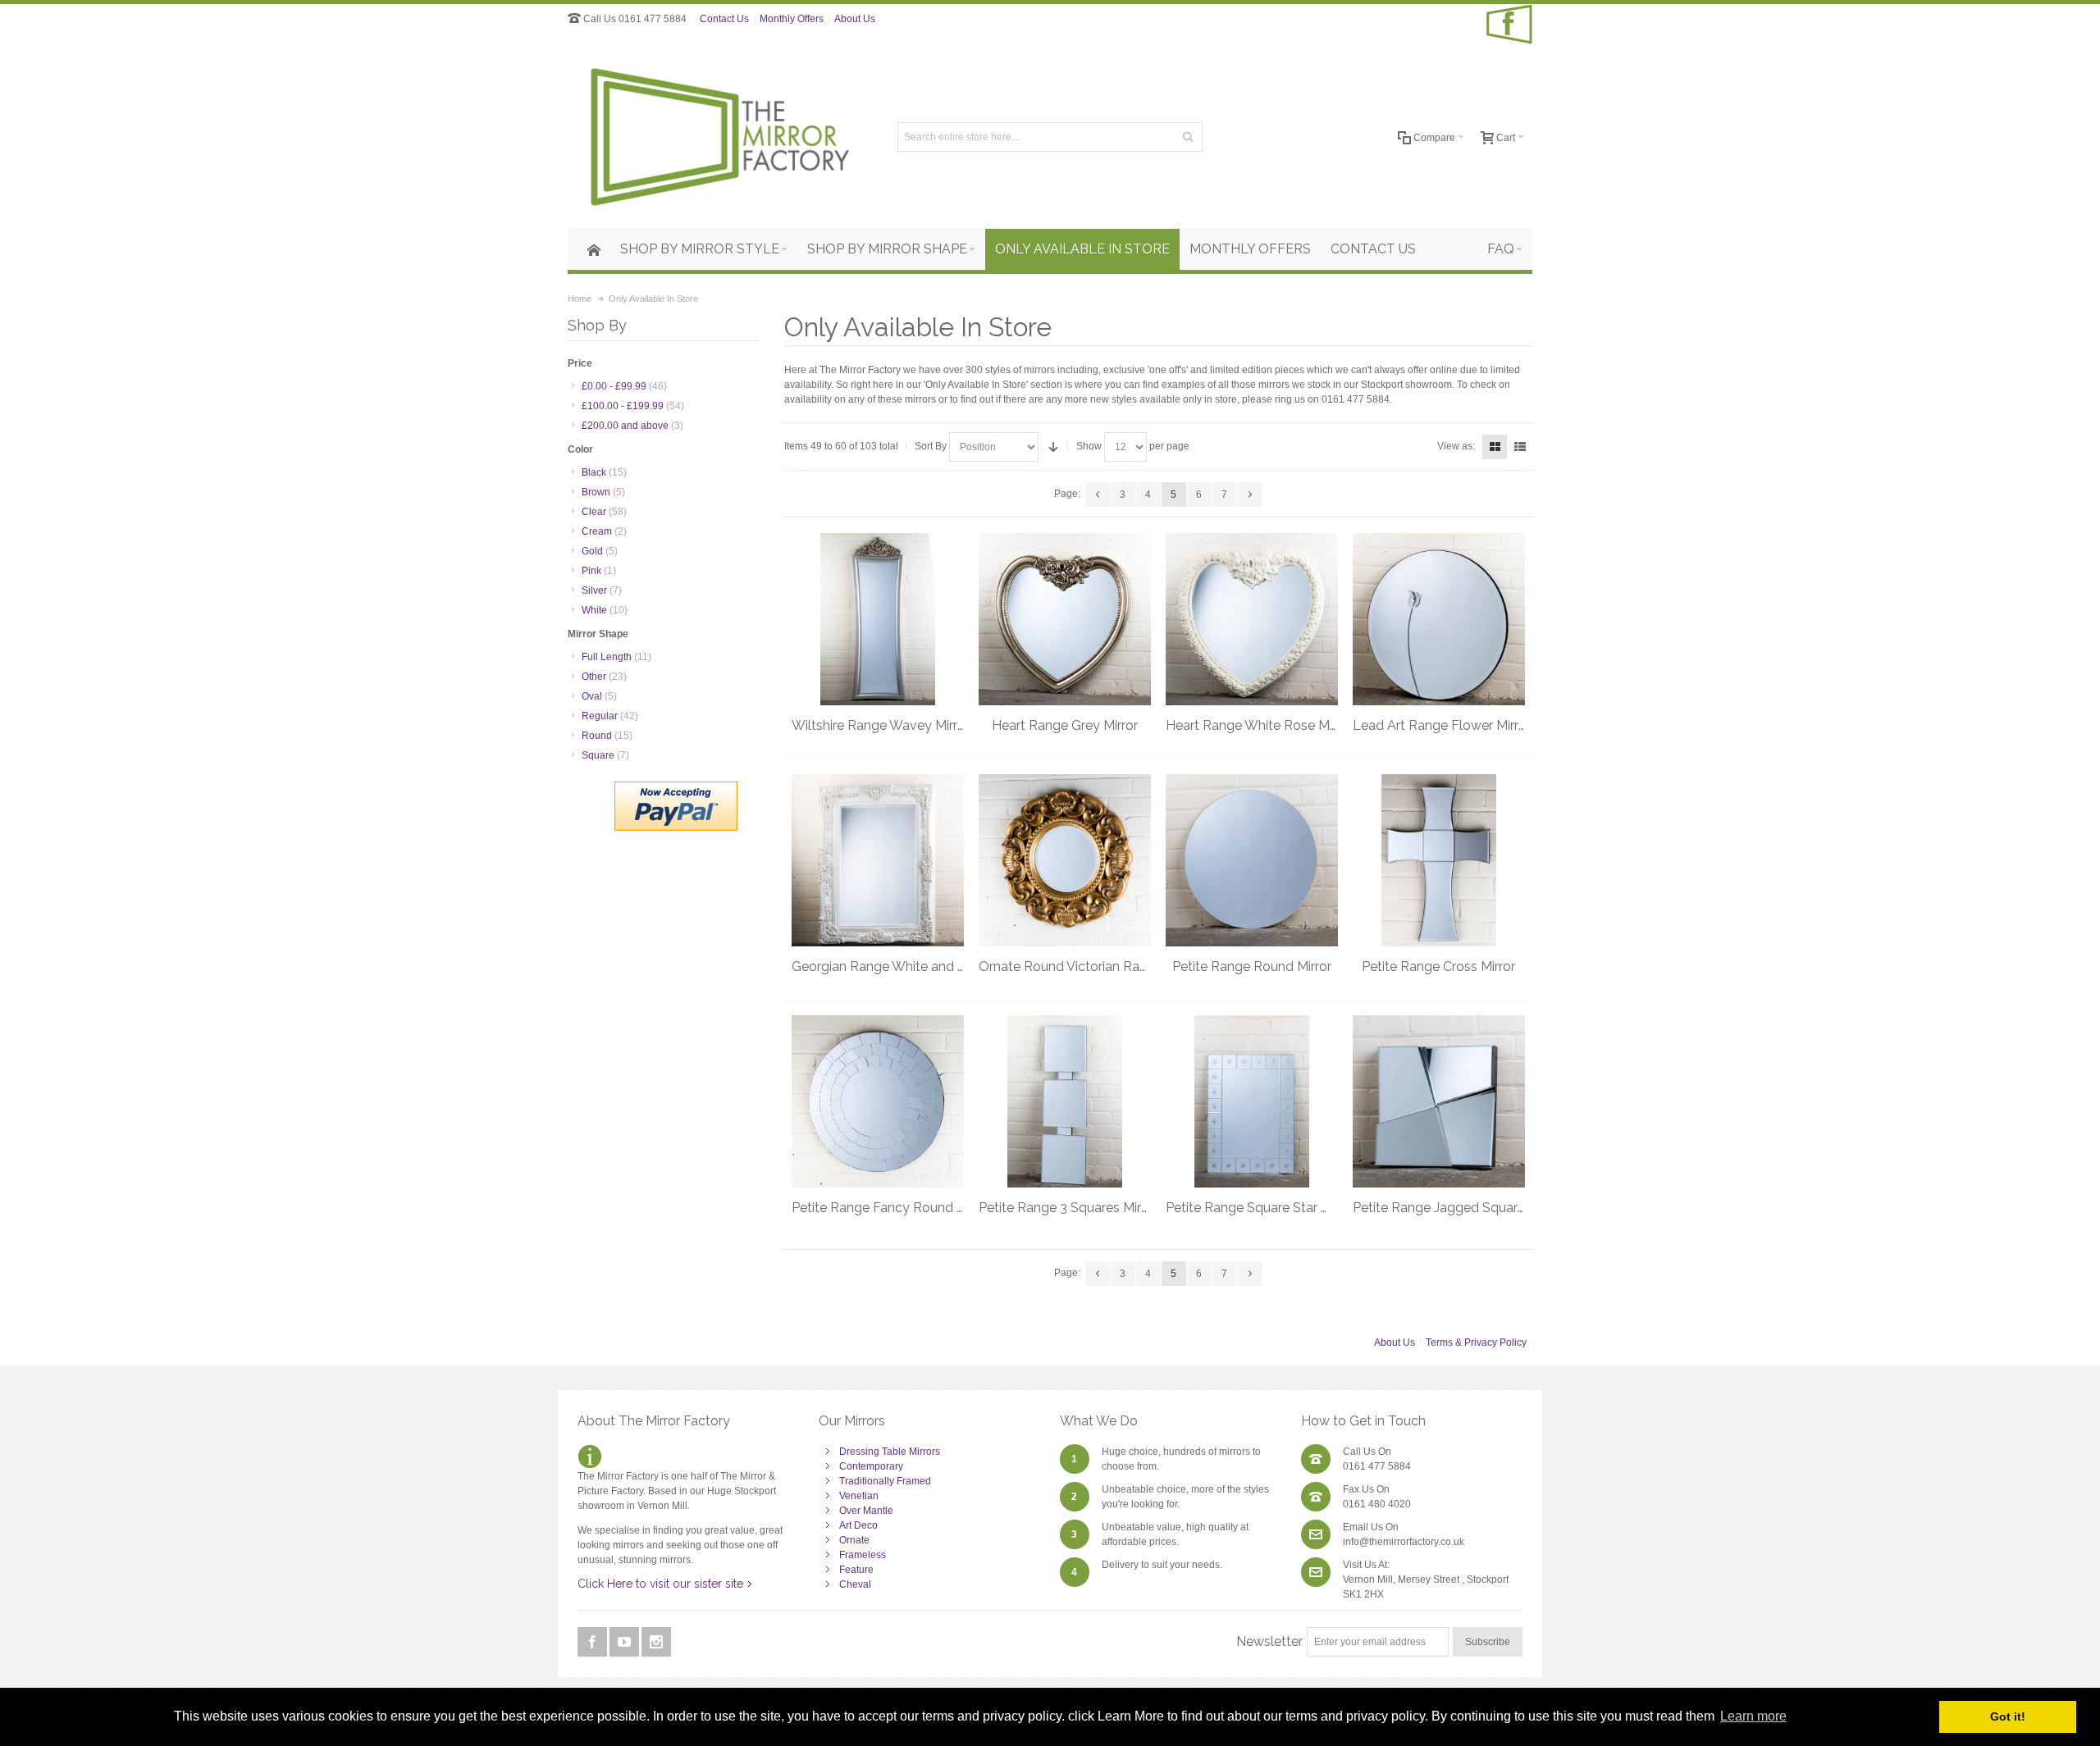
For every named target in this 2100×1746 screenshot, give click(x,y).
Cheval (855, 1584)
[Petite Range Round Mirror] (1252, 860)
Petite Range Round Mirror (1252, 966)
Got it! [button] (2008, 1716)
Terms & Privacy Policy (1476, 1343)
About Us (855, 19)
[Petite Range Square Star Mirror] (1252, 1101)
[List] (1520, 447)
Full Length (616, 657)
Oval (599, 696)
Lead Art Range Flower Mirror (1442, 725)
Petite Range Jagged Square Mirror (1458, 1208)
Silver (602, 590)
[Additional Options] (676, 789)
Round (607, 736)
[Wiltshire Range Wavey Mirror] (878, 619)
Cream (604, 531)
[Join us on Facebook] (593, 1643)
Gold (600, 551)
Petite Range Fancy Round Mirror (891, 1208)
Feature (856, 1570)
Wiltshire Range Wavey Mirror (881, 725)
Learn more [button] (1753, 1716)
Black (604, 472)
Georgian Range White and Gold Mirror (908, 966)
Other (604, 677)
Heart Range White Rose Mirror (1259, 725)
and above (632, 426)
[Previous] (1098, 495)
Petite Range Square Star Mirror (1260, 1208)
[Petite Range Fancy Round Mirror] (878, 1101)
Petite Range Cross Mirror (1438, 966)
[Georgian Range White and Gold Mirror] (878, 860)
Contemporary (871, 1466)
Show (1089, 446)
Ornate (854, 1540)
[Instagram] (656, 1643)
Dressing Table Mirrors (890, 1452)
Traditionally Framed (885, 1481)
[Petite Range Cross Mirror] (1439, 860)
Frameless (863, 1555)
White (605, 610)
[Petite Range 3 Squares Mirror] (1065, 1101)
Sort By (931, 446)
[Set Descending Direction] (1053, 447)
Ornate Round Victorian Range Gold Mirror (1106, 966)
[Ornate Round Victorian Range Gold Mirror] (1065, 860)
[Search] (1188, 137)
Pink (599, 571)
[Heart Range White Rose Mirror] (1252, 619)
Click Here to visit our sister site (660, 1584)
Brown (603, 492)
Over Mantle (866, 1511)
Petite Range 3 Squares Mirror (1068, 1208)
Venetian (859, 1496)
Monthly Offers (792, 19)
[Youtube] (625, 1643)
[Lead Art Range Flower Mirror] (1439, 619)
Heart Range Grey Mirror (1065, 725)
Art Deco (858, 1525)
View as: (1456, 446)
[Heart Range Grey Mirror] (1065, 619)
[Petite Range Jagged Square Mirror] (1439, 1101)
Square (605, 755)
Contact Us (724, 19)
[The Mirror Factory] (719, 137)
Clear (604, 512)
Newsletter (1269, 1641)
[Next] (1250, 495)
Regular (610, 716)
